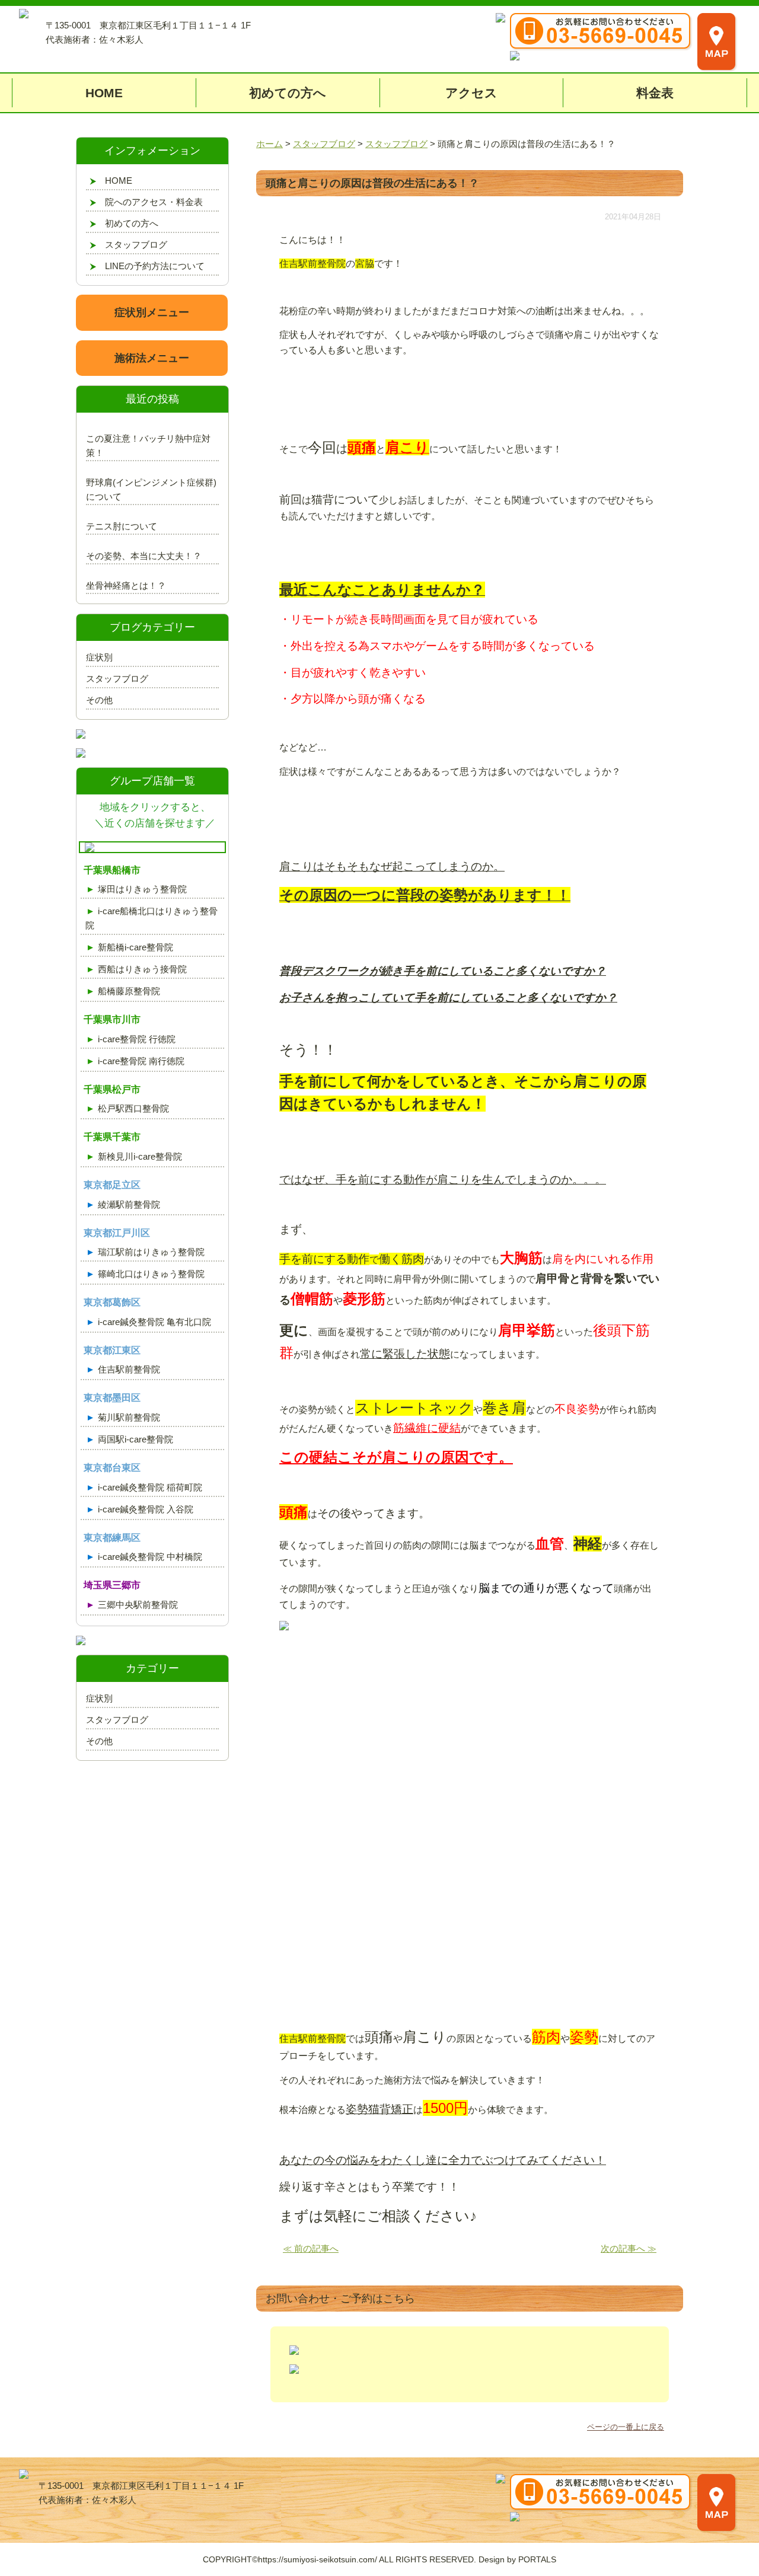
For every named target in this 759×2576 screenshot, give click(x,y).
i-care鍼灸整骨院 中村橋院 (150, 1557)
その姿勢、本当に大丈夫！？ (144, 556)
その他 (99, 700)
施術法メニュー (152, 358)
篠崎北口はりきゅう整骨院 (151, 1274)
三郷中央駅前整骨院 (138, 1605)
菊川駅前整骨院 (129, 1417)
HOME (104, 93)
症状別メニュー (152, 312)
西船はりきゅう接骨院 (142, 969)
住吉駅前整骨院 (129, 1369)
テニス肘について (122, 526)
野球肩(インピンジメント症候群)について (151, 489)
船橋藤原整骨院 (129, 991)
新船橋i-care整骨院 (135, 947)
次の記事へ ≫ (629, 2248)
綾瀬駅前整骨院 (129, 1204)
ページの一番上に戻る (626, 2427)
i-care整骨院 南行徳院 (141, 1061)
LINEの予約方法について (155, 266)
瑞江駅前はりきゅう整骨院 (151, 1252)
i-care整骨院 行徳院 (137, 1039)
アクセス (471, 93)
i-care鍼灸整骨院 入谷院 (146, 1509)
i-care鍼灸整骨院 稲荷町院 (150, 1487)
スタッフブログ (136, 245)
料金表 (655, 93)
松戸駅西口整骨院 (133, 1108)
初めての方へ (288, 93)
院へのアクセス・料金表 (154, 202)
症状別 (99, 657)
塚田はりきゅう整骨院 (142, 889)
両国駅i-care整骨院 (135, 1439)
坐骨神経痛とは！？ (126, 585)
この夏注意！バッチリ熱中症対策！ (148, 446)
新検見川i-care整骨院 (140, 1156)
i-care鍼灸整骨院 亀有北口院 (154, 1322)
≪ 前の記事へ (311, 2248)
